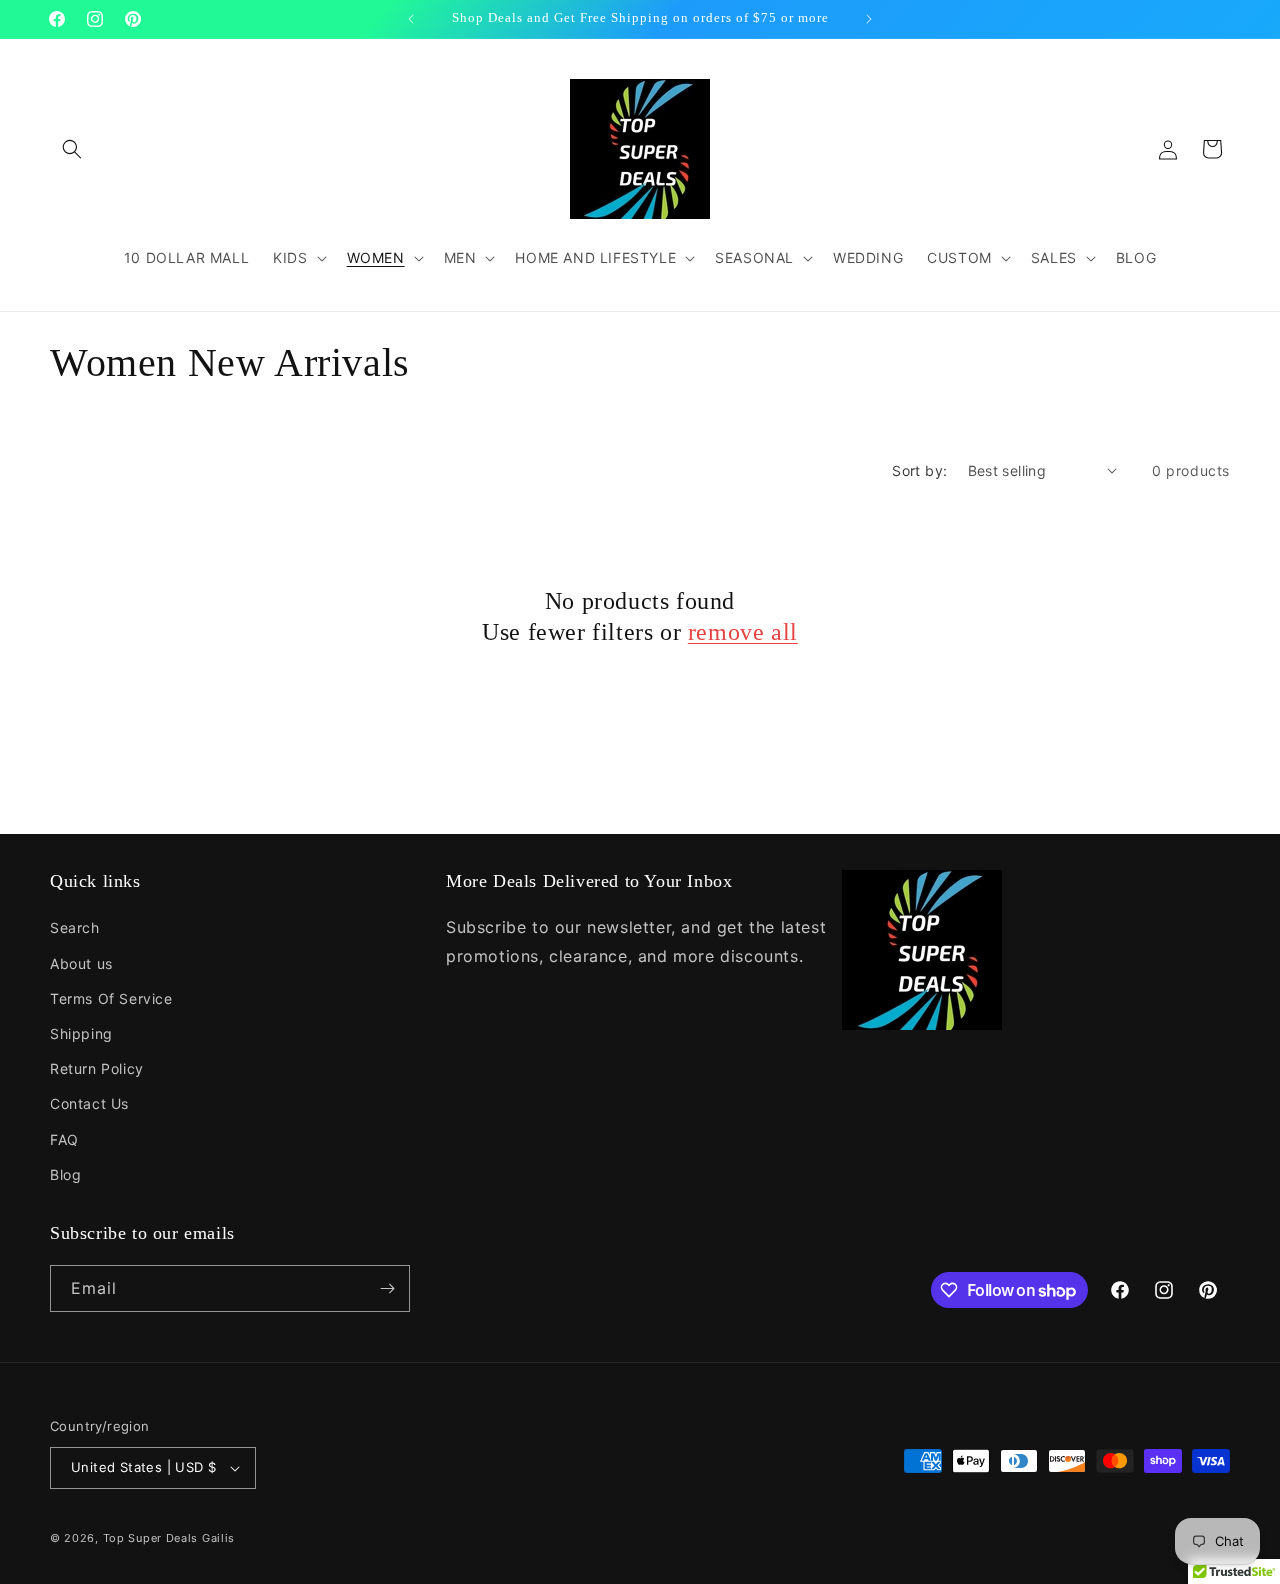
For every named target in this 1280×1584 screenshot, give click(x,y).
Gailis (218, 1538)
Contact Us (89, 1103)
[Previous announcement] (411, 19)
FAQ (64, 1139)
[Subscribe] (387, 1288)
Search (75, 927)
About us (81, 963)
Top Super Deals (151, 1538)
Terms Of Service (111, 998)
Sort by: (919, 470)
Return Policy (97, 1068)
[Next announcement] (869, 19)
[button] (72, 149)
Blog (65, 1174)
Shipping (81, 1033)
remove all (743, 632)
